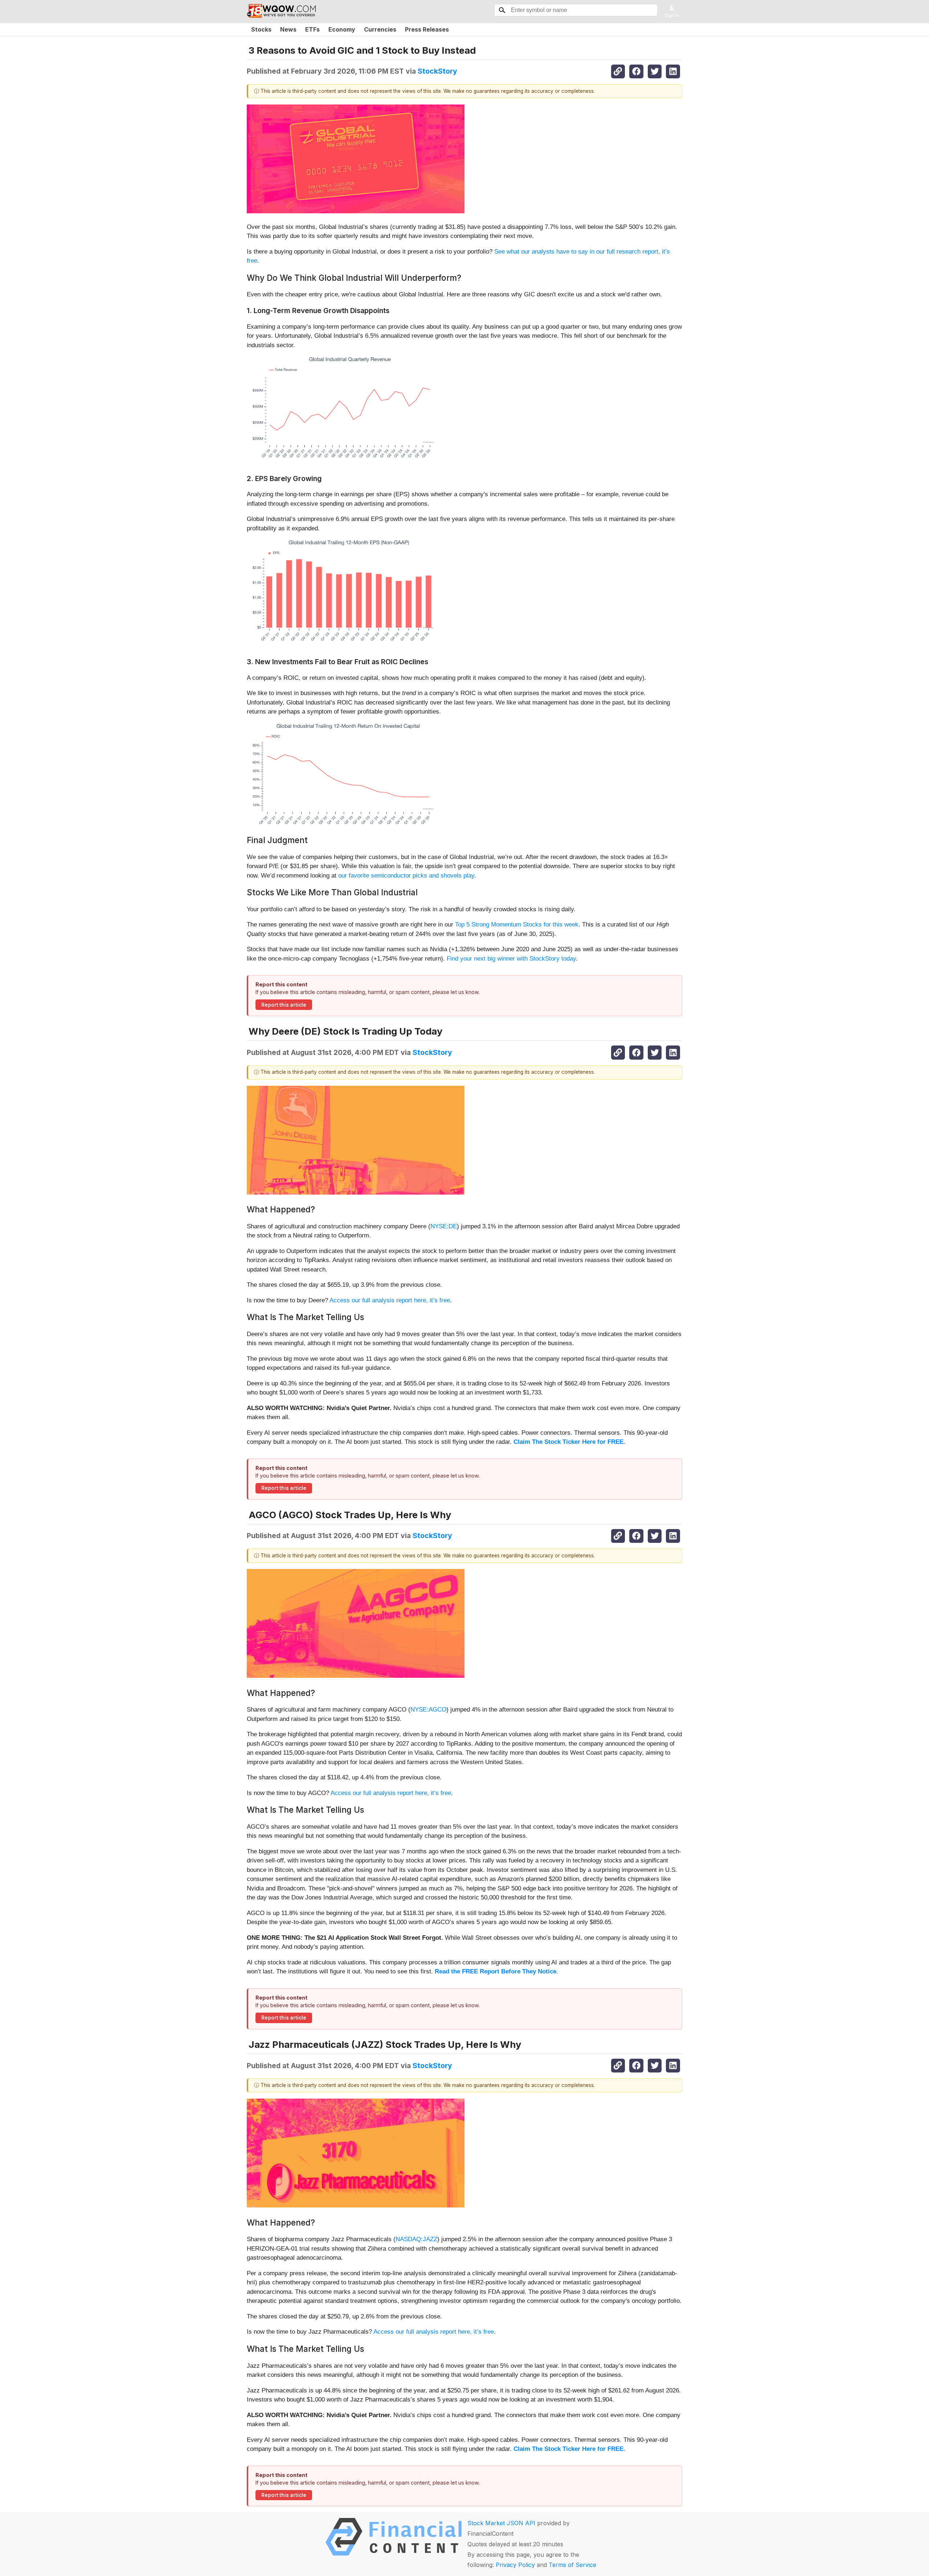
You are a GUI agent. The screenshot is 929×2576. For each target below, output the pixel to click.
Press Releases (427, 29)
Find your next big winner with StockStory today (511, 959)
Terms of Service (572, 2565)
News (288, 29)
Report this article (284, 1005)
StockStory (437, 71)
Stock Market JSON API (501, 2523)
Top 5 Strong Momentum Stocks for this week (517, 925)
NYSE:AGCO (428, 1710)
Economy (342, 29)
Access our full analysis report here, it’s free (390, 1300)
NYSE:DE (444, 1226)
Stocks (261, 29)
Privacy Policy (515, 2565)
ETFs (312, 29)
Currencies (380, 29)
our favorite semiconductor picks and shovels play (406, 876)
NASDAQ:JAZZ (416, 2239)
